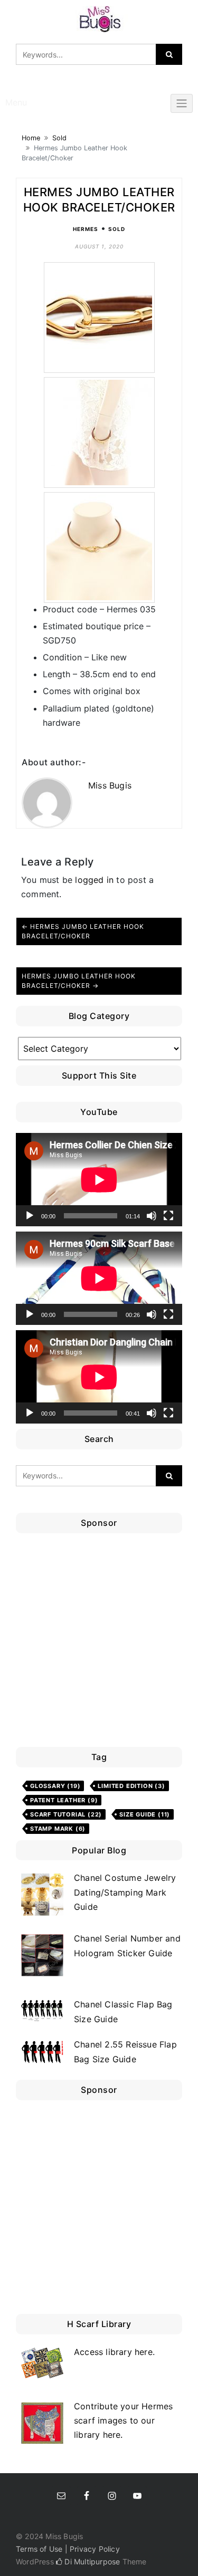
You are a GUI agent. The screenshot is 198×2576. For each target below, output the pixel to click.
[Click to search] (169, 54)
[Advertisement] (99, 1643)
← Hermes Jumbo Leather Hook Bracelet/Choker (83, 931)
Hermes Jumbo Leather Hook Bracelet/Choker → (79, 981)
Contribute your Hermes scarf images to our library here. (123, 2420)
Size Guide (145, 1814)
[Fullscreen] (168, 1216)
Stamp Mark (58, 1829)
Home (31, 138)
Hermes (86, 229)
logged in (94, 880)
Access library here (113, 2352)
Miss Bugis (110, 785)
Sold (59, 138)
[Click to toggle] (182, 103)
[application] (99, 1180)
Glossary (55, 1786)
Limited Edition (131, 1786)
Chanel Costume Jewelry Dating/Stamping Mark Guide (125, 1892)
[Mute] (152, 1216)
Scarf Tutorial (66, 1814)
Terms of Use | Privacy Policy (68, 2549)
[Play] (30, 1216)
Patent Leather (64, 1800)
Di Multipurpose (91, 2561)
